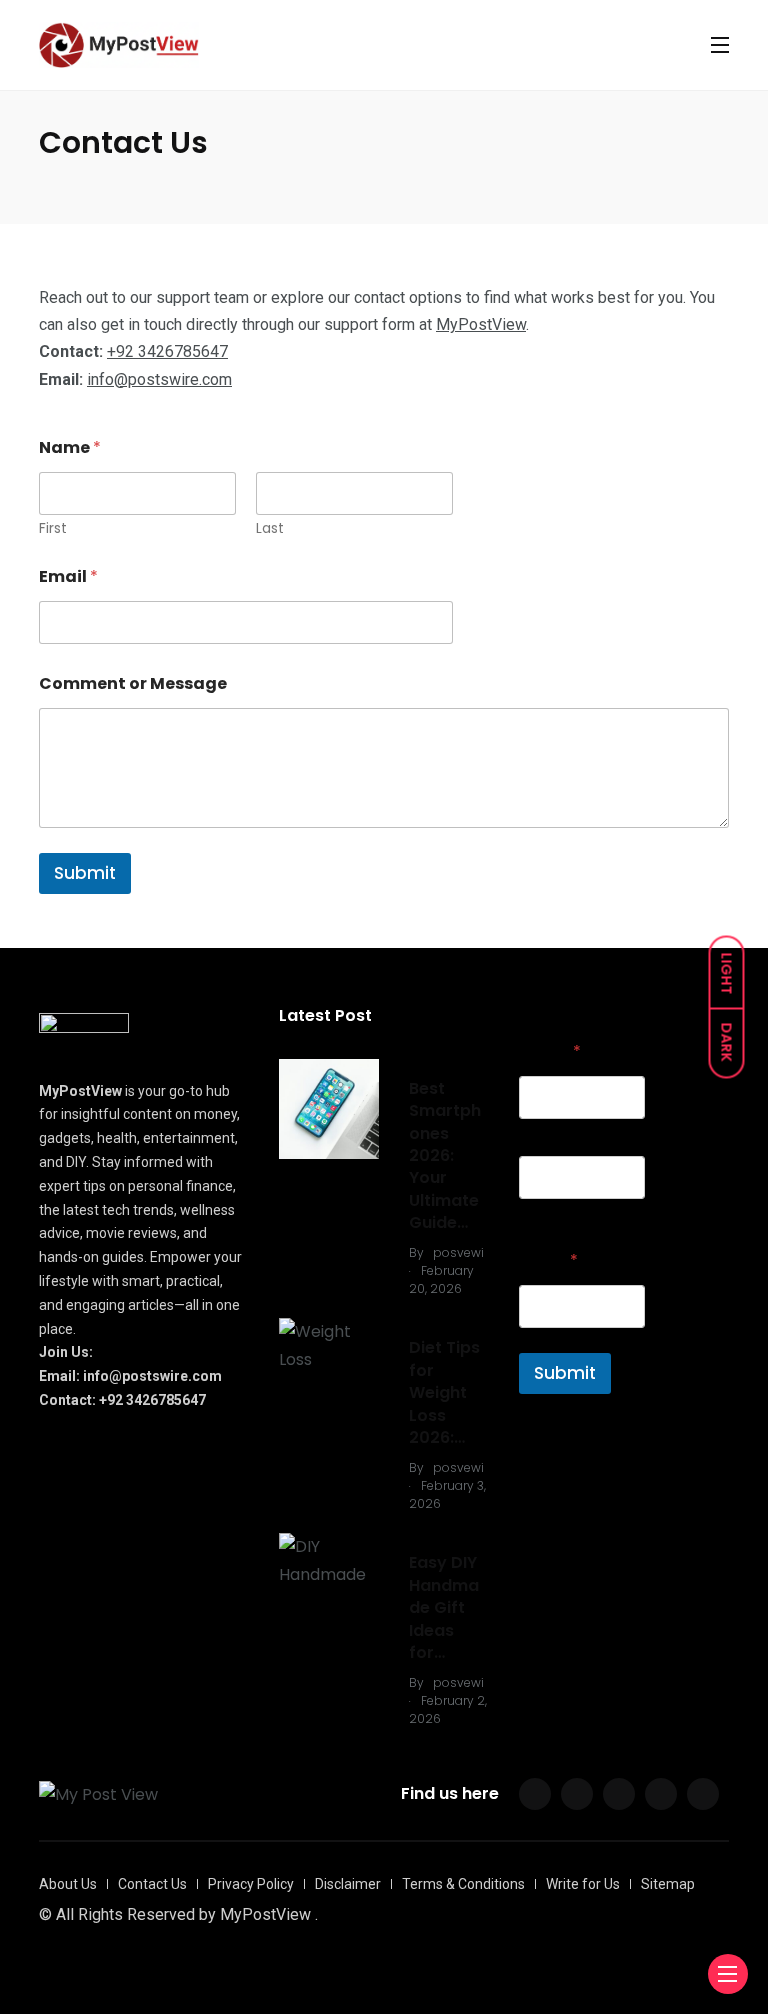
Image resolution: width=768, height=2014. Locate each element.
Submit (85, 873)
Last (270, 528)
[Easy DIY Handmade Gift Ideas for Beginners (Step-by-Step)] (329, 1560)
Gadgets (438, 1055)
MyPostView (481, 324)
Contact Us (152, 1884)
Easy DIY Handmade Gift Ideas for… (444, 1607)
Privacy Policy (251, 1884)
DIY (419, 1529)
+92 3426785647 (167, 351)
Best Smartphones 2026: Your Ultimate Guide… (445, 1155)
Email (68, 576)
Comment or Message (133, 683)
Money (431, 1314)
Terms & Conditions (463, 1884)
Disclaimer (348, 1884)
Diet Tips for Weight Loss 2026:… (444, 1392)
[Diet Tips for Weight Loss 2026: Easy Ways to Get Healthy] (329, 1345)
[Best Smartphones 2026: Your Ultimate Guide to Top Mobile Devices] (329, 1109)
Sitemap (668, 1884)
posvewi (458, 1252)
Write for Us (583, 1884)
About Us (68, 1884)
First (53, 528)
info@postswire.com (159, 379)
